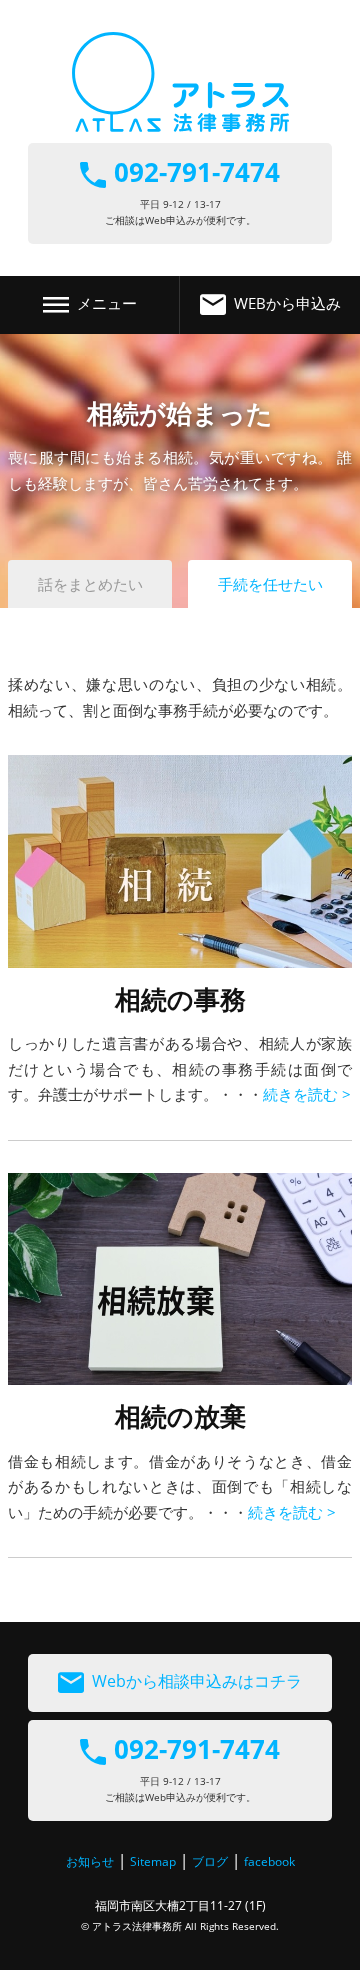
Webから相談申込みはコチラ (197, 1681)
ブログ (210, 1861)
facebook (269, 1861)
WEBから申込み (287, 303)
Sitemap (153, 1861)
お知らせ (90, 1861)
